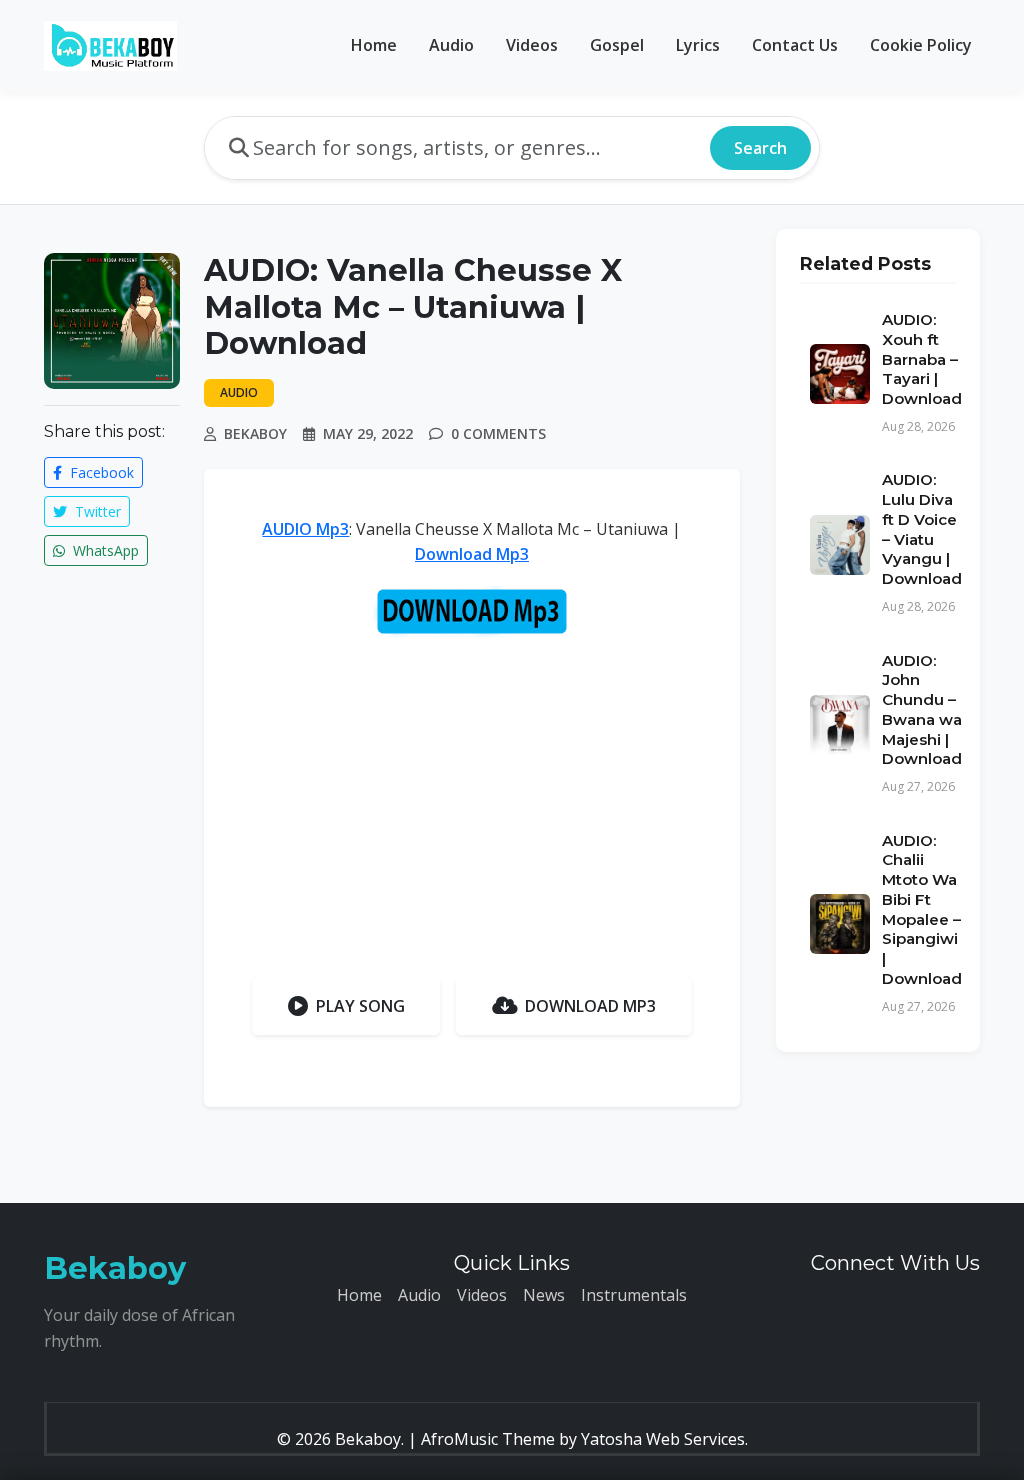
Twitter (96, 511)
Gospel (617, 45)
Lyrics (698, 45)
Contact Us (795, 45)
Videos (532, 45)
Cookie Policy (921, 45)
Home (374, 45)
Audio (451, 45)
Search (760, 148)
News (544, 1295)
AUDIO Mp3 (305, 529)
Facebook (100, 472)
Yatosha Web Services (663, 1439)
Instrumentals (634, 1295)
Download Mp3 (472, 554)
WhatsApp (104, 550)
